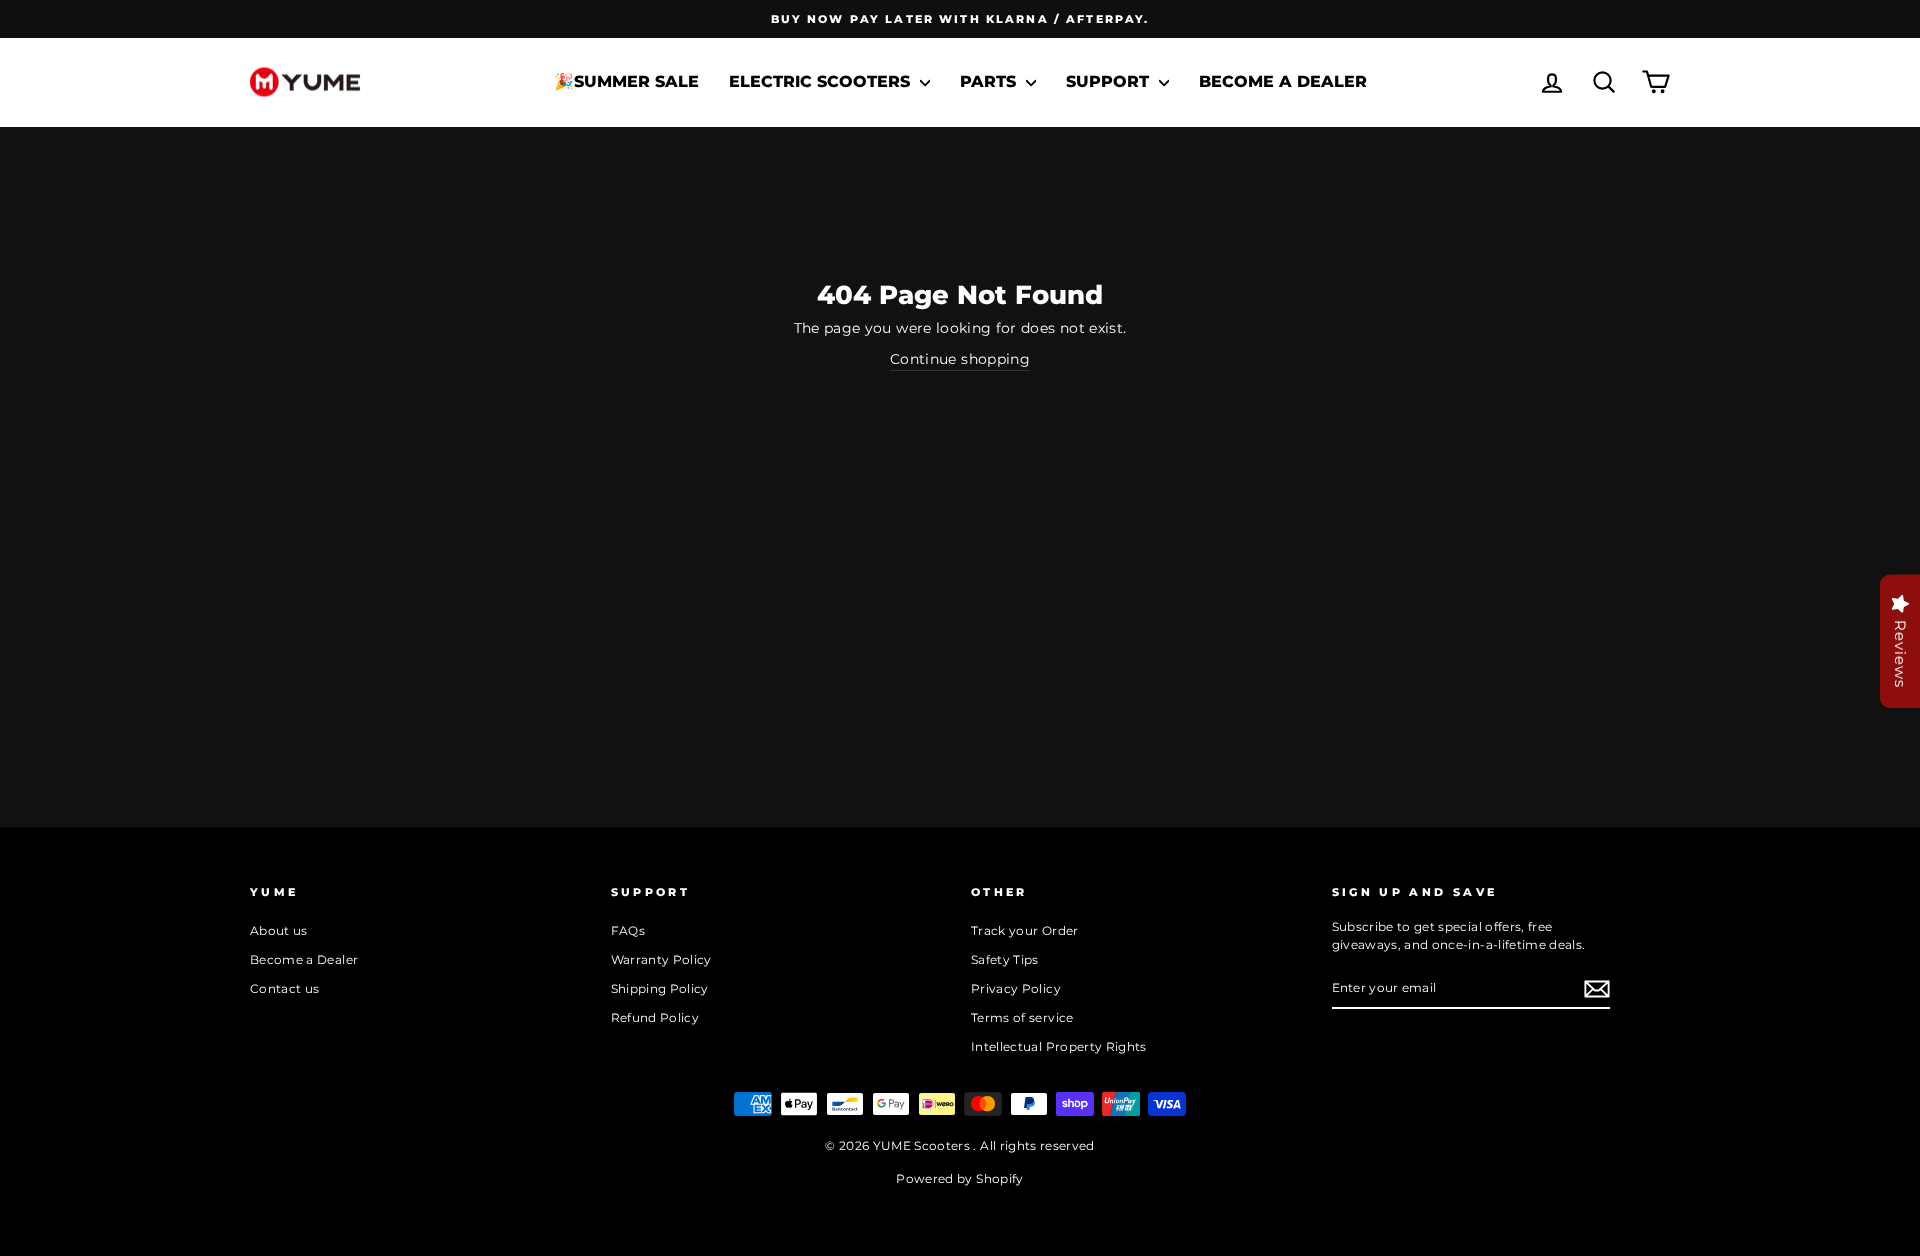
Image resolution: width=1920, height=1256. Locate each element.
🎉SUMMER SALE (626, 81)
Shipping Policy (660, 988)
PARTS (990, 81)
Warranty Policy (661, 959)
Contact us (285, 988)
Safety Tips (1005, 959)
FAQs (628, 930)
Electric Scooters (822, 81)
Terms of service (1022, 1017)
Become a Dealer (1283, 81)
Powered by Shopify (959, 1178)
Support (1110, 81)
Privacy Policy (1016, 988)
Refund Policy (655, 1017)
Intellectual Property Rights (1059, 1046)
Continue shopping (960, 359)
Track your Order (1025, 930)
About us (279, 930)
